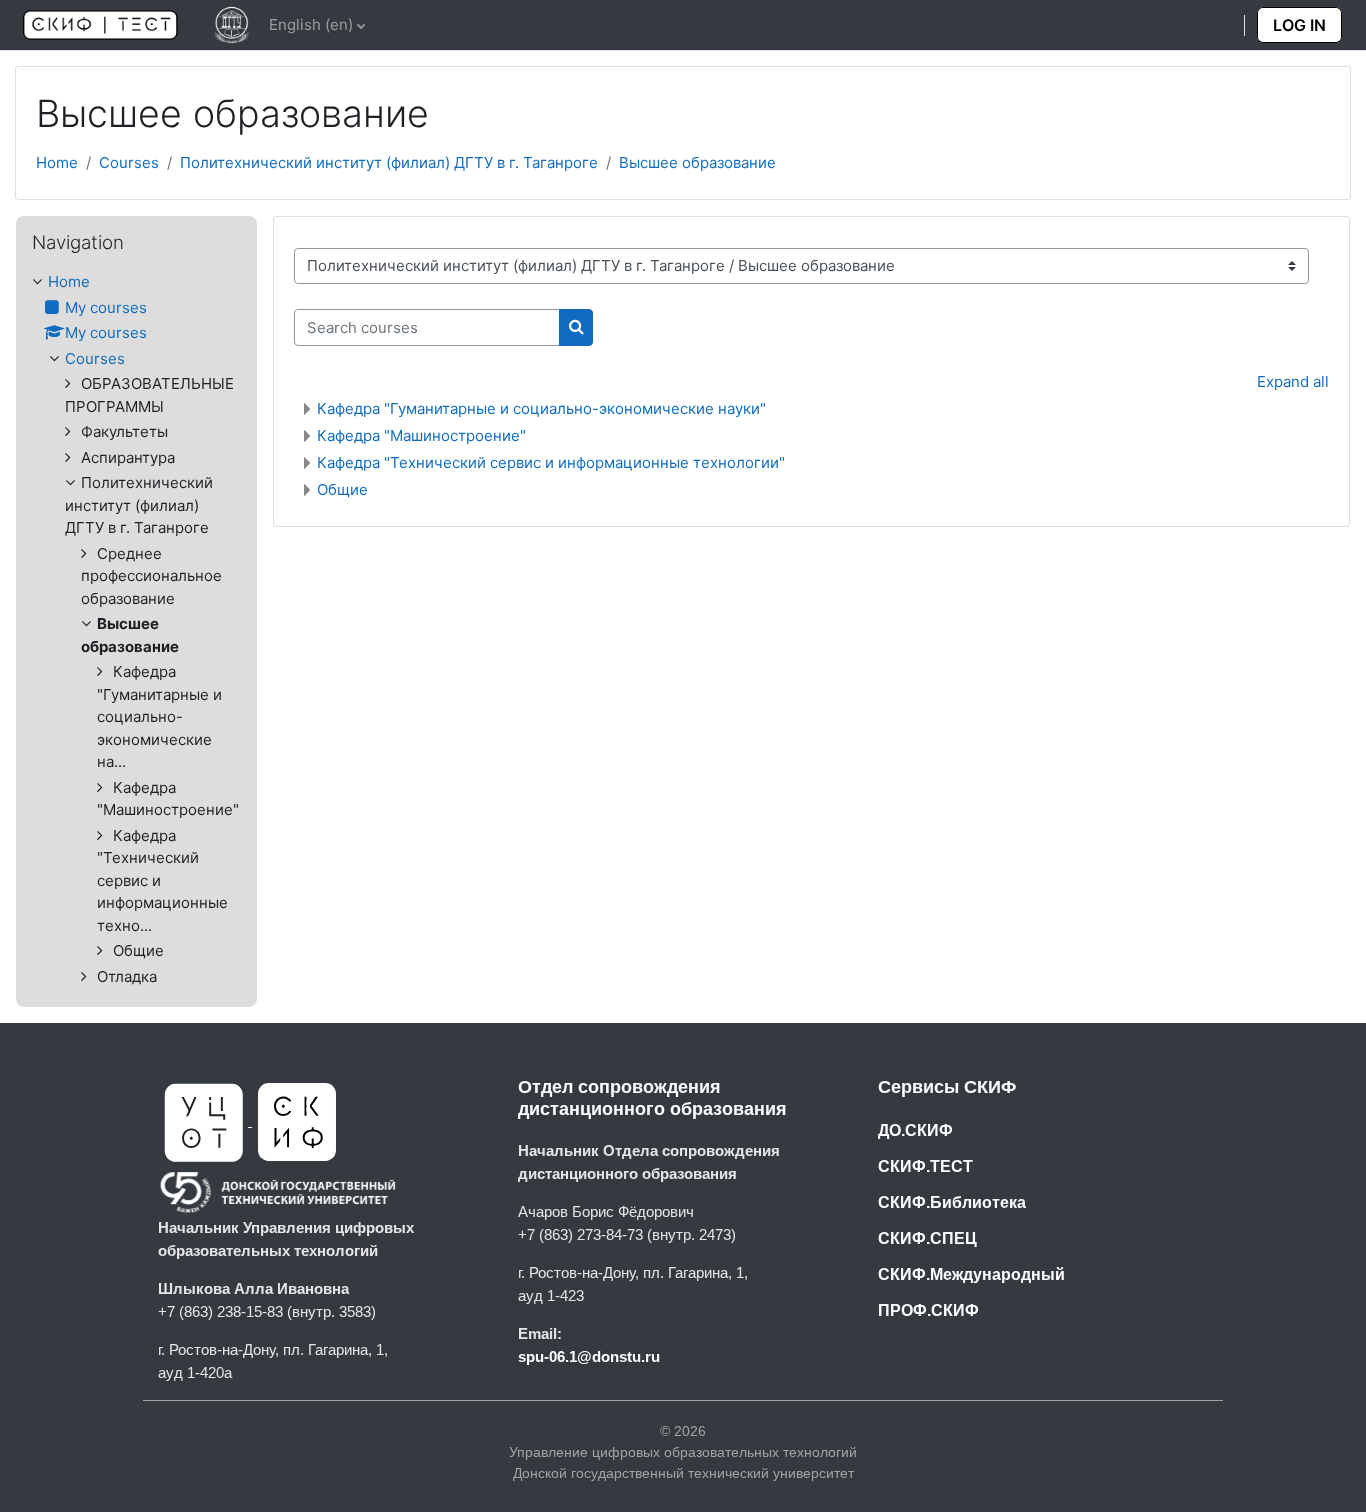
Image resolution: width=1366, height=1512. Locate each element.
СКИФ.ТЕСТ (925, 1166)
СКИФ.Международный (971, 1274)
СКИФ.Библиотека (952, 1202)
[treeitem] (136, 629)
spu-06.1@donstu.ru (589, 1356)
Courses (129, 162)
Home (57, 162)
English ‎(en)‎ (311, 24)
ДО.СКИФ (915, 1130)
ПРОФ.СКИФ (928, 1310)
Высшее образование (697, 162)
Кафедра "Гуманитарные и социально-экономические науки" (541, 408)
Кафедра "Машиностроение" (421, 435)
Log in (1299, 25)
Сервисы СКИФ (947, 1087)
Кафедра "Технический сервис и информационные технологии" (551, 462)
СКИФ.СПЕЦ (927, 1238)
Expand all (1293, 381)
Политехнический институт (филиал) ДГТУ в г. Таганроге (389, 162)
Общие (342, 489)
